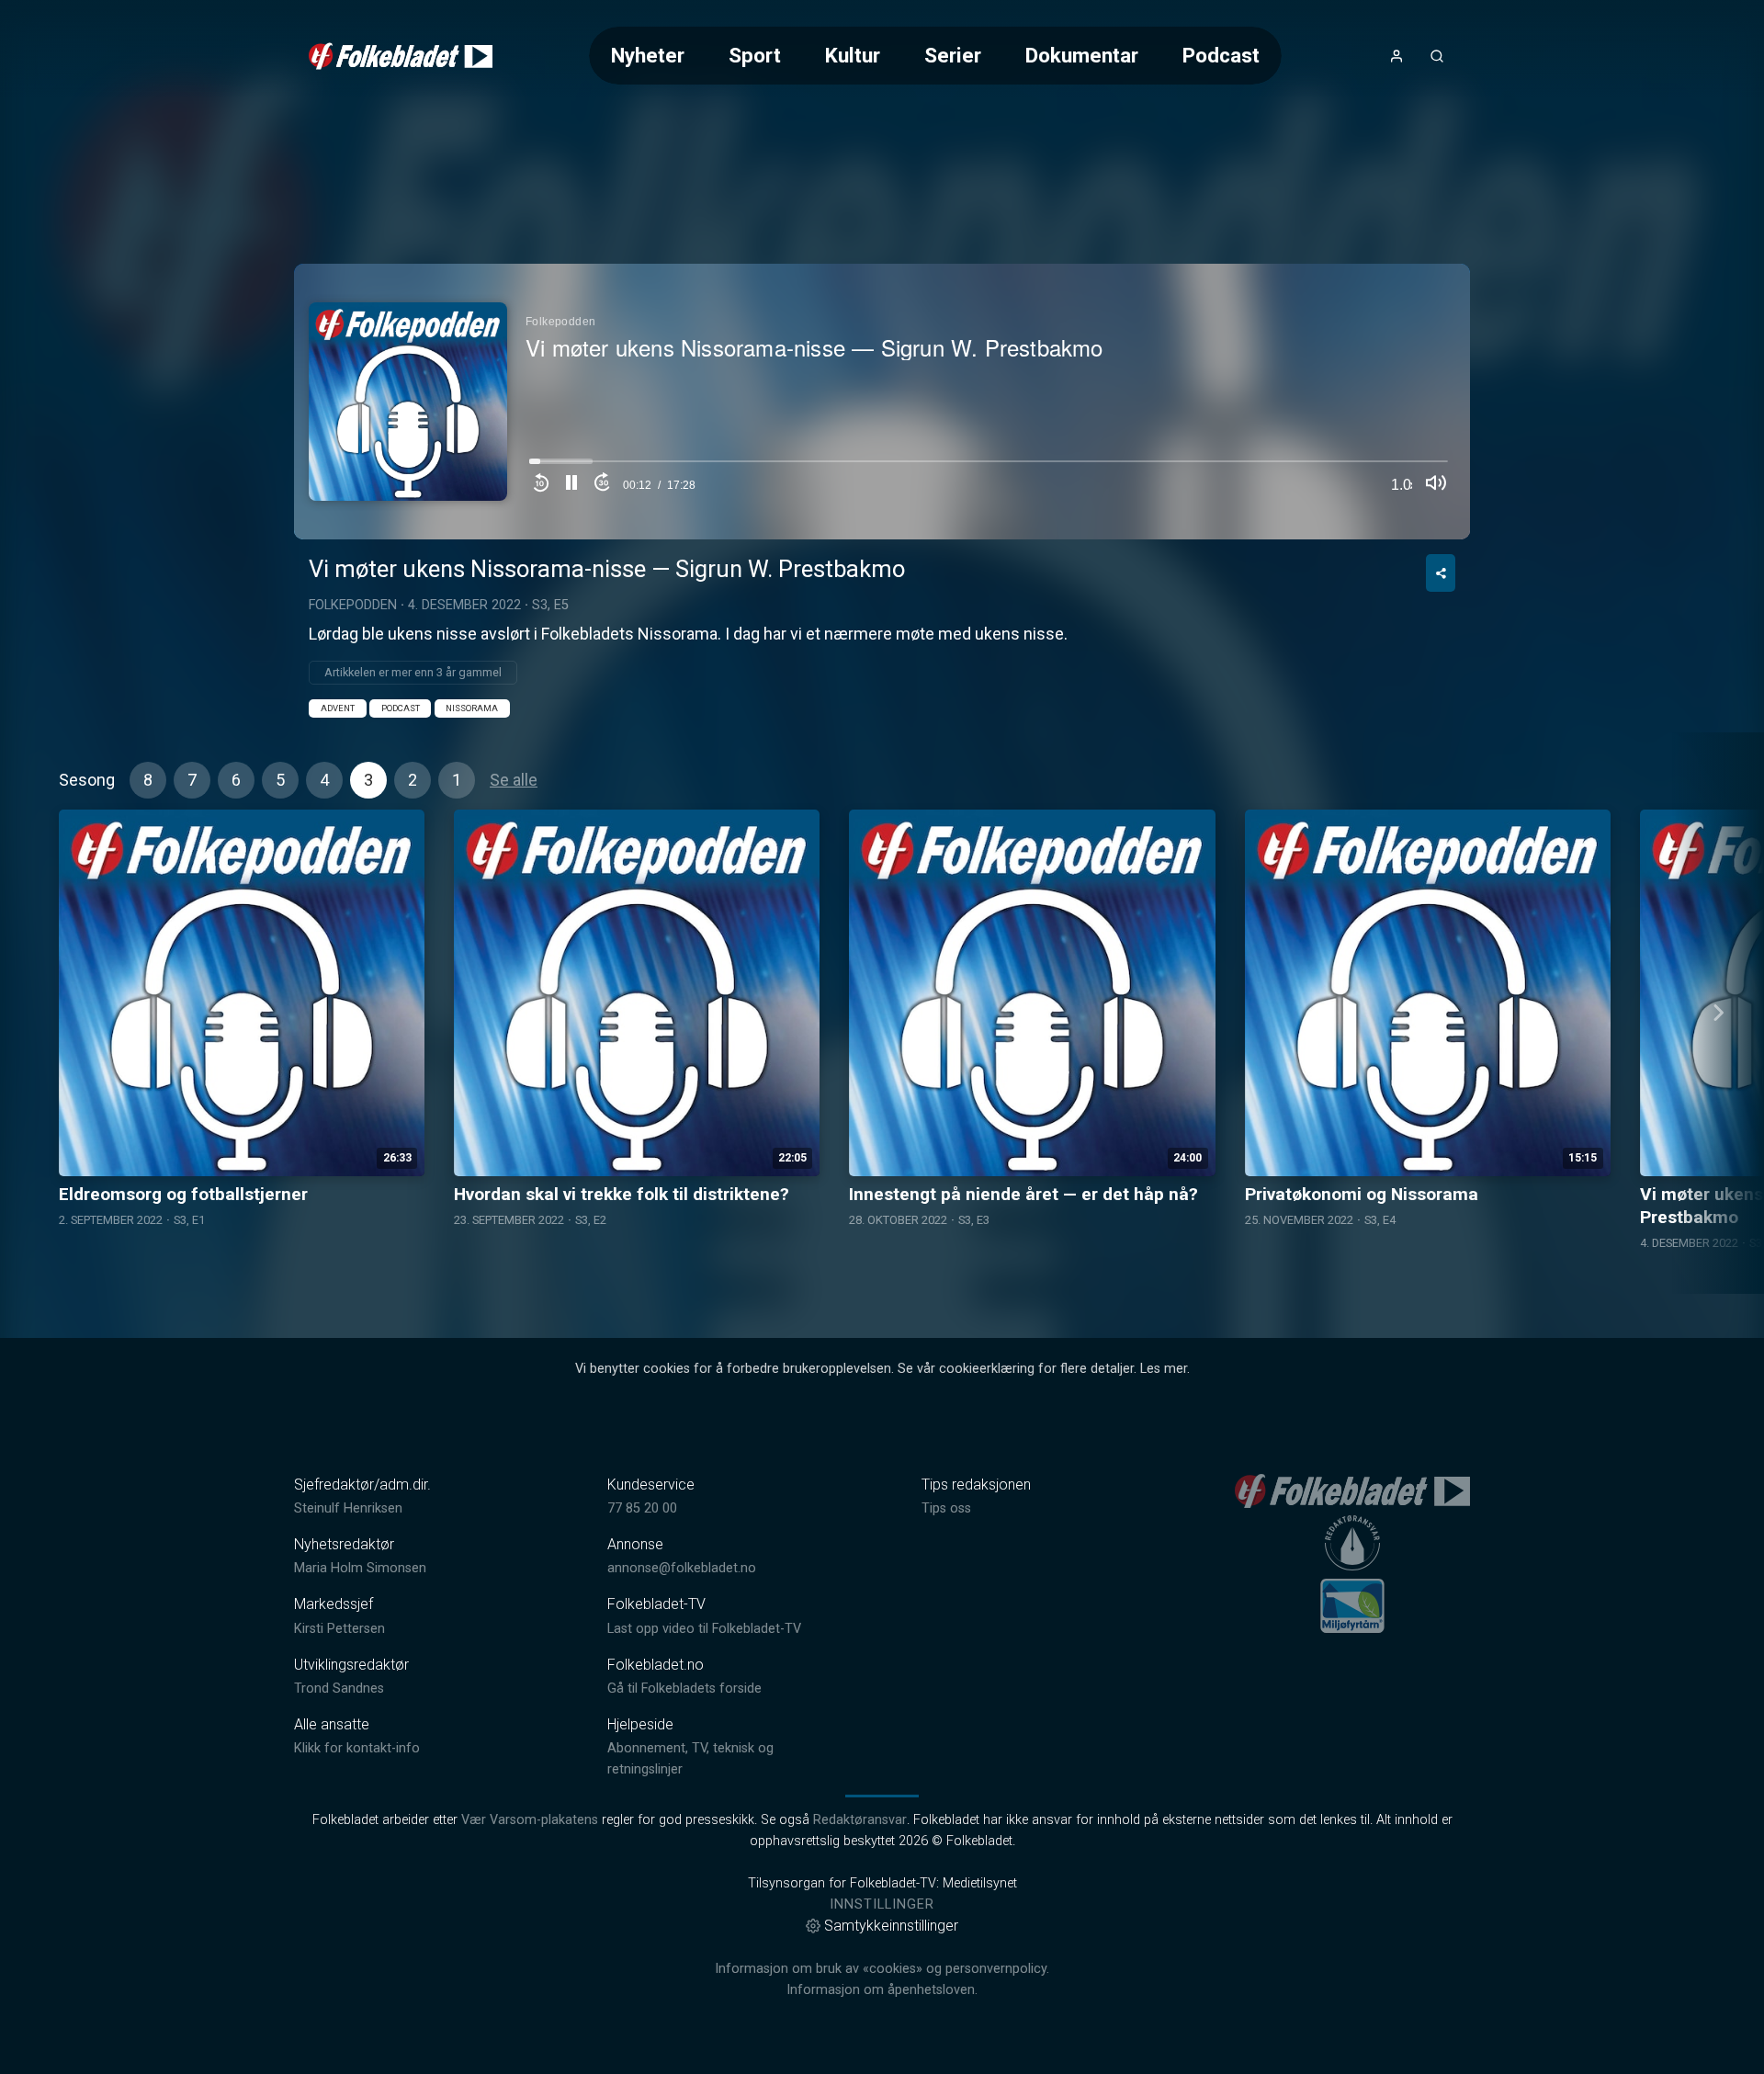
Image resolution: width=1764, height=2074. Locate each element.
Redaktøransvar (860, 1820)
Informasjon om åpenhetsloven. (882, 1990)
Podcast (1221, 55)
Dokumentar (1082, 55)
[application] (882, 402)
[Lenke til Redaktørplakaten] (1352, 1543)
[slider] (989, 466)
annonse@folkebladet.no (682, 1568)
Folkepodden (353, 605)
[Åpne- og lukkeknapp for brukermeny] (1396, 56)
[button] (571, 485)
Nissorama (472, 708)
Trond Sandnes (339, 1689)
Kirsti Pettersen (339, 1629)
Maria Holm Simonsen (360, 1568)
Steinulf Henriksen (348, 1508)
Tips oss (946, 1508)
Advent (338, 708)
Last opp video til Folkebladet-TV (704, 1629)
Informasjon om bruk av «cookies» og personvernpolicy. (882, 1969)
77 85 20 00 (642, 1508)
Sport (755, 55)
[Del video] (1441, 573)
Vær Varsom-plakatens (530, 1820)
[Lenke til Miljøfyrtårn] (1352, 1605)
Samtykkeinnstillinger (891, 1926)
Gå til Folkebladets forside (684, 1689)
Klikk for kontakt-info (357, 1748)
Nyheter (648, 55)
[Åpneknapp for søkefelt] (1437, 56)
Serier (953, 55)
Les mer (1164, 1369)
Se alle (514, 780)
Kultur (853, 55)
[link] (401, 56)
